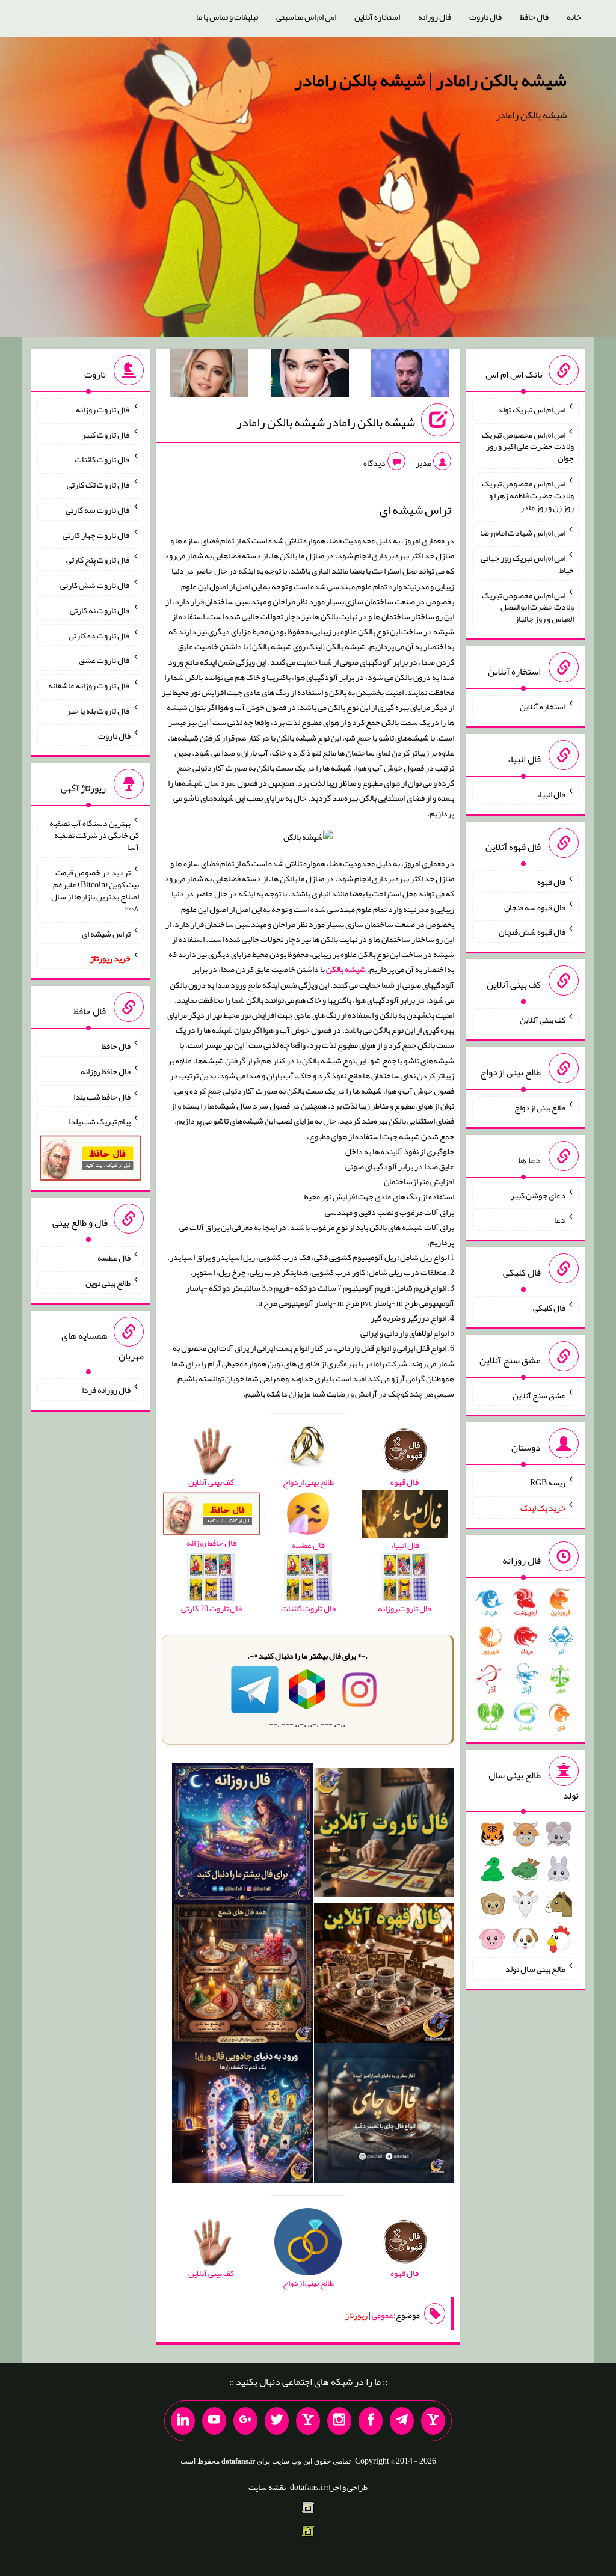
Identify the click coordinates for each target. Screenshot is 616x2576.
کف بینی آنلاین (543, 1020)
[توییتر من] (277, 2421)
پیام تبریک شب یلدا (100, 1121)
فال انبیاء (551, 794)
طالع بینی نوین (108, 1283)
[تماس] (308, 2421)
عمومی (383, 2315)
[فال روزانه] (242, 1835)
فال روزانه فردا (106, 1390)
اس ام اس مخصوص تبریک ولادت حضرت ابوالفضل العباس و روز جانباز (528, 607)
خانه (574, 17)
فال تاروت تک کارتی (99, 485)
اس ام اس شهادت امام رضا (523, 533)
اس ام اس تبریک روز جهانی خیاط (527, 564)
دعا (560, 1220)
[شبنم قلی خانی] (209, 376)
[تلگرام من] (402, 2421)
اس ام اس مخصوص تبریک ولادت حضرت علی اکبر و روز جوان (528, 446)
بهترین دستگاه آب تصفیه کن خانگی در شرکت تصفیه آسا (94, 835)
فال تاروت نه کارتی (100, 610)
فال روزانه (435, 17)
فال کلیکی (549, 1308)
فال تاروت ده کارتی (100, 635)
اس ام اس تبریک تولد (531, 409)
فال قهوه (551, 882)
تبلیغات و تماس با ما (227, 17)
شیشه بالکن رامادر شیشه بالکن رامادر (326, 422)
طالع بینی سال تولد (535, 1969)
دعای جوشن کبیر (538, 1195)
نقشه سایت (267, 2487)
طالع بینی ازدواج (540, 1107)
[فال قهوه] (384, 1975)
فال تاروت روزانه (103, 409)
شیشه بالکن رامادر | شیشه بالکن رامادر (430, 80)
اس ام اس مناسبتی (306, 17)
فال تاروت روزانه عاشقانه (89, 685)
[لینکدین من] (183, 2421)
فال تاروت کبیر (106, 434)
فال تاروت (485, 17)
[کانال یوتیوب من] (214, 2421)
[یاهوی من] (433, 2421)
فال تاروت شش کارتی (95, 585)
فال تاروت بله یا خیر (99, 711)
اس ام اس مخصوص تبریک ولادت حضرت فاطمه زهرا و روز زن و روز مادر (528, 495)
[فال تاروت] (384, 1835)
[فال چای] (384, 2116)
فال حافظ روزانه (106, 1071)
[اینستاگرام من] (339, 2421)
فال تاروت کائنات (103, 459)
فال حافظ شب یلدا (102, 1096)
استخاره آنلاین (377, 17)
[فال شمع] (242, 1975)
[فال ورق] (242, 2116)
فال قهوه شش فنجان (532, 932)
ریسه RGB (548, 1482)
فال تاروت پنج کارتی (98, 560)
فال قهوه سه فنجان (535, 907)
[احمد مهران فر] (410, 376)
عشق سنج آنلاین (539, 1395)
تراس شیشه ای (106, 933)
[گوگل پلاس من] (245, 2421)
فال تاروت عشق (105, 660)
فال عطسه (114, 1258)
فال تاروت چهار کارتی (97, 534)
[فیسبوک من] (371, 2421)
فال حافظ (534, 17)
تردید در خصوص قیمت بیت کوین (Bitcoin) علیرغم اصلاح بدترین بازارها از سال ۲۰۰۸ (95, 890)
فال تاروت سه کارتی (98, 510)
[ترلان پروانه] (310, 376)
